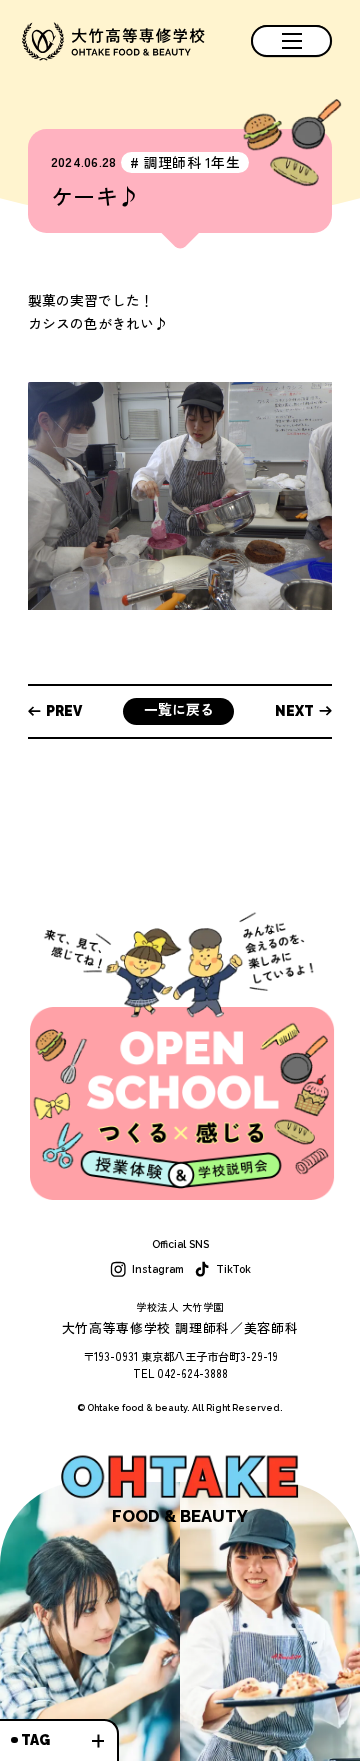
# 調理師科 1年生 (185, 162)
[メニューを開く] (291, 41)
